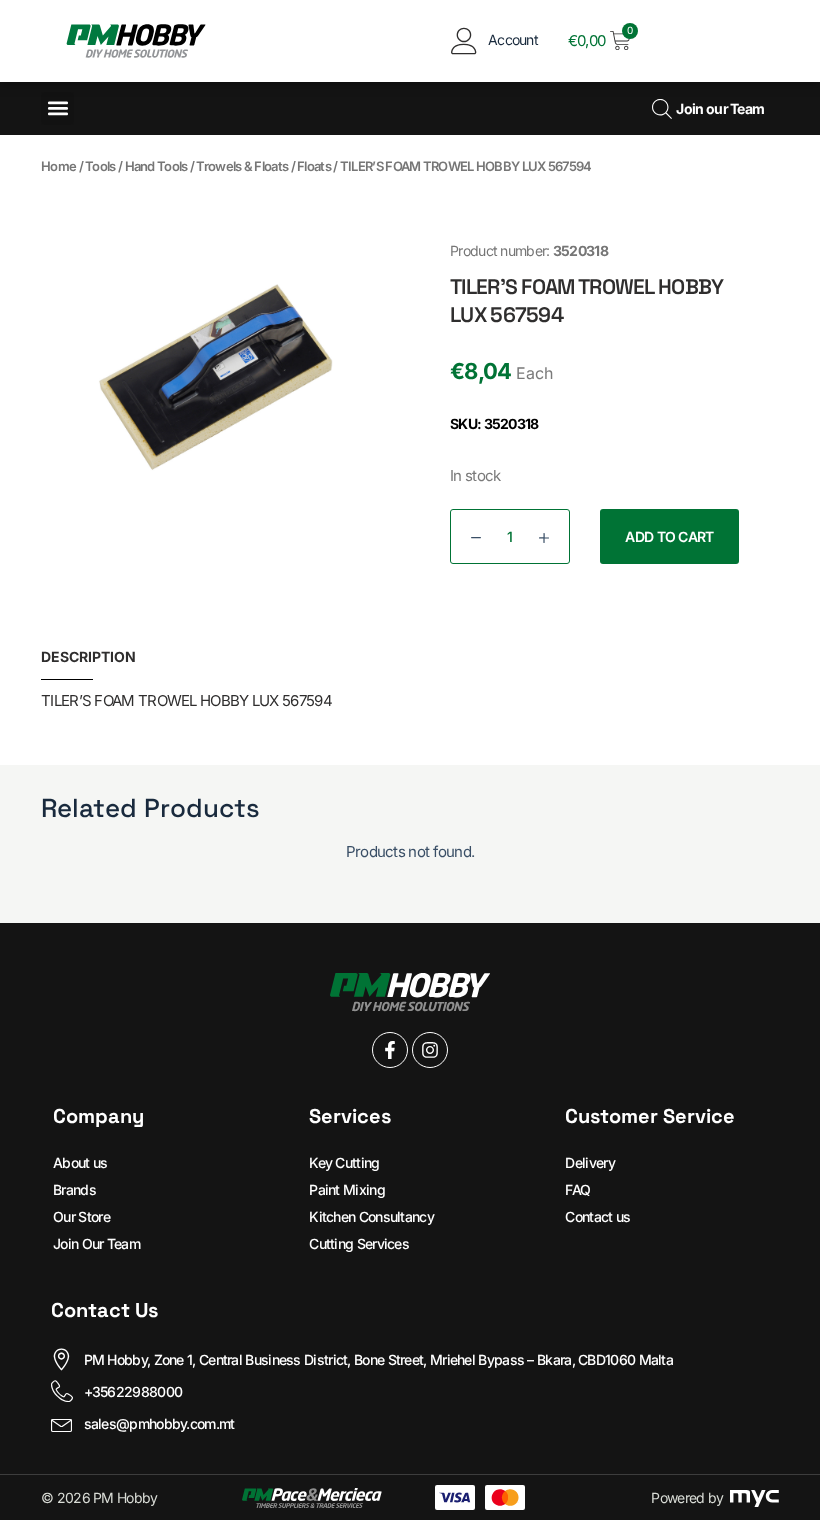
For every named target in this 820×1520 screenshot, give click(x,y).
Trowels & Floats (242, 166)
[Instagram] (430, 1050)
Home (58, 166)
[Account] (464, 40)
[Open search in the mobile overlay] (659, 108)
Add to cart (669, 536)
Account (513, 39)
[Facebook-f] (390, 1050)
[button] (57, 108)
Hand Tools (156, 166)
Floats (314, 166)
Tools (100, 166)
